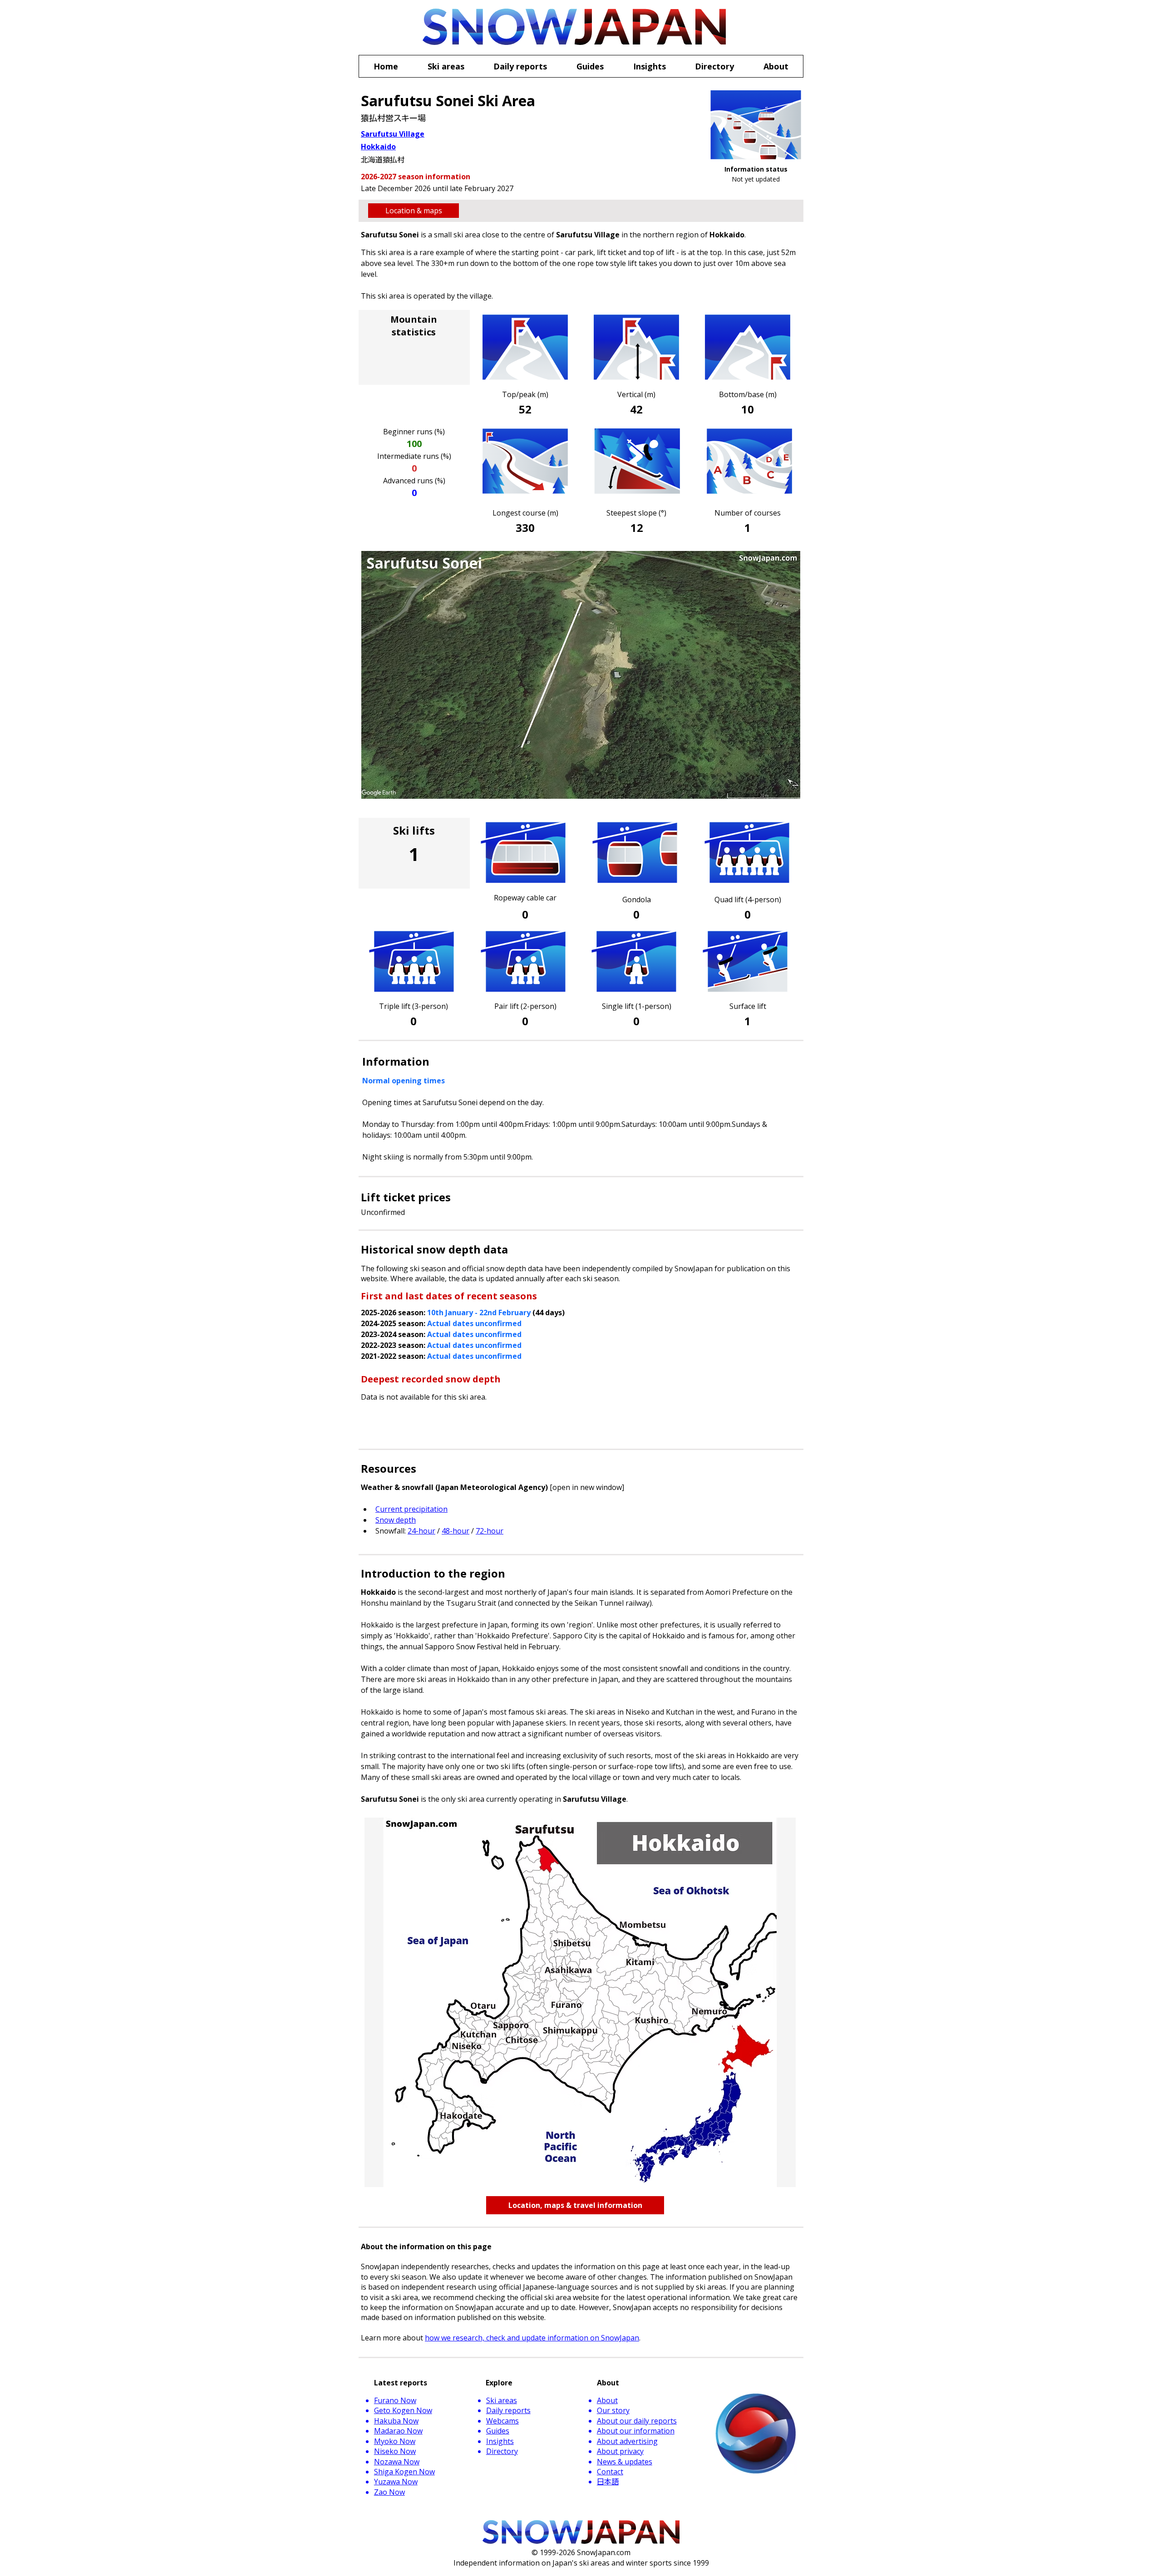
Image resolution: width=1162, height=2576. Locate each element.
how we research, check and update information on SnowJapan (532, 2338)
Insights (500, 2441)
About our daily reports (637, 2421)
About (607, 2400)
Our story (613, 2410)
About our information (636, 2431)
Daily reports (508, 2410)
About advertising (627, 2441)
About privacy (620, 2451)
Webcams (502, 2421)
